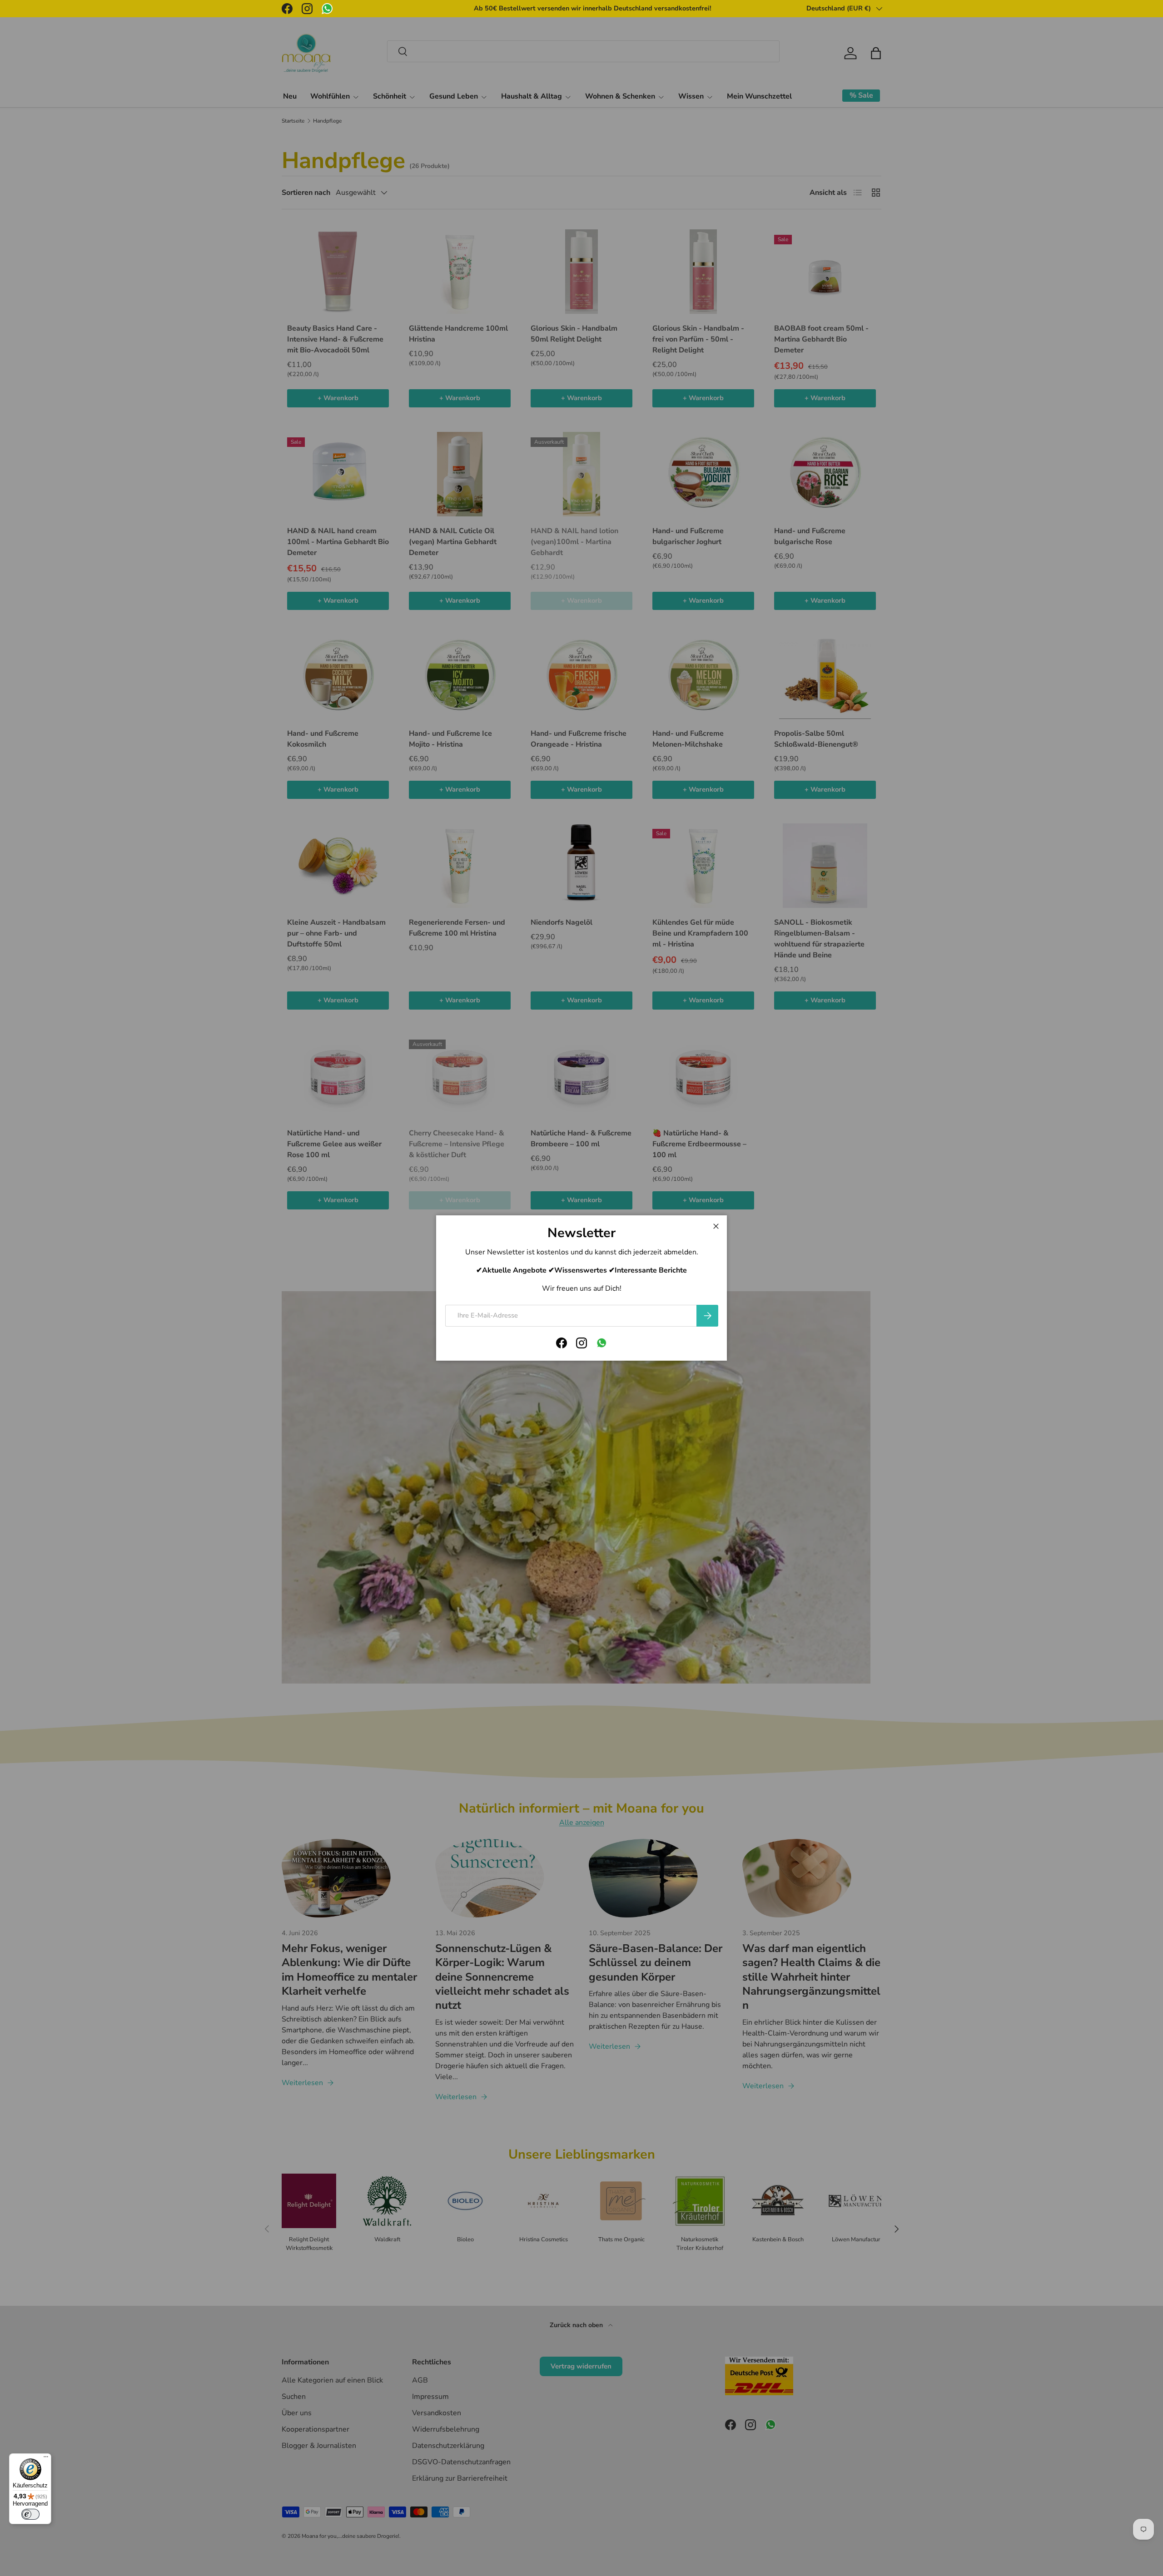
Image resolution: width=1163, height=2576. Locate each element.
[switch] (30, 2514)
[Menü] (46, 2459)
